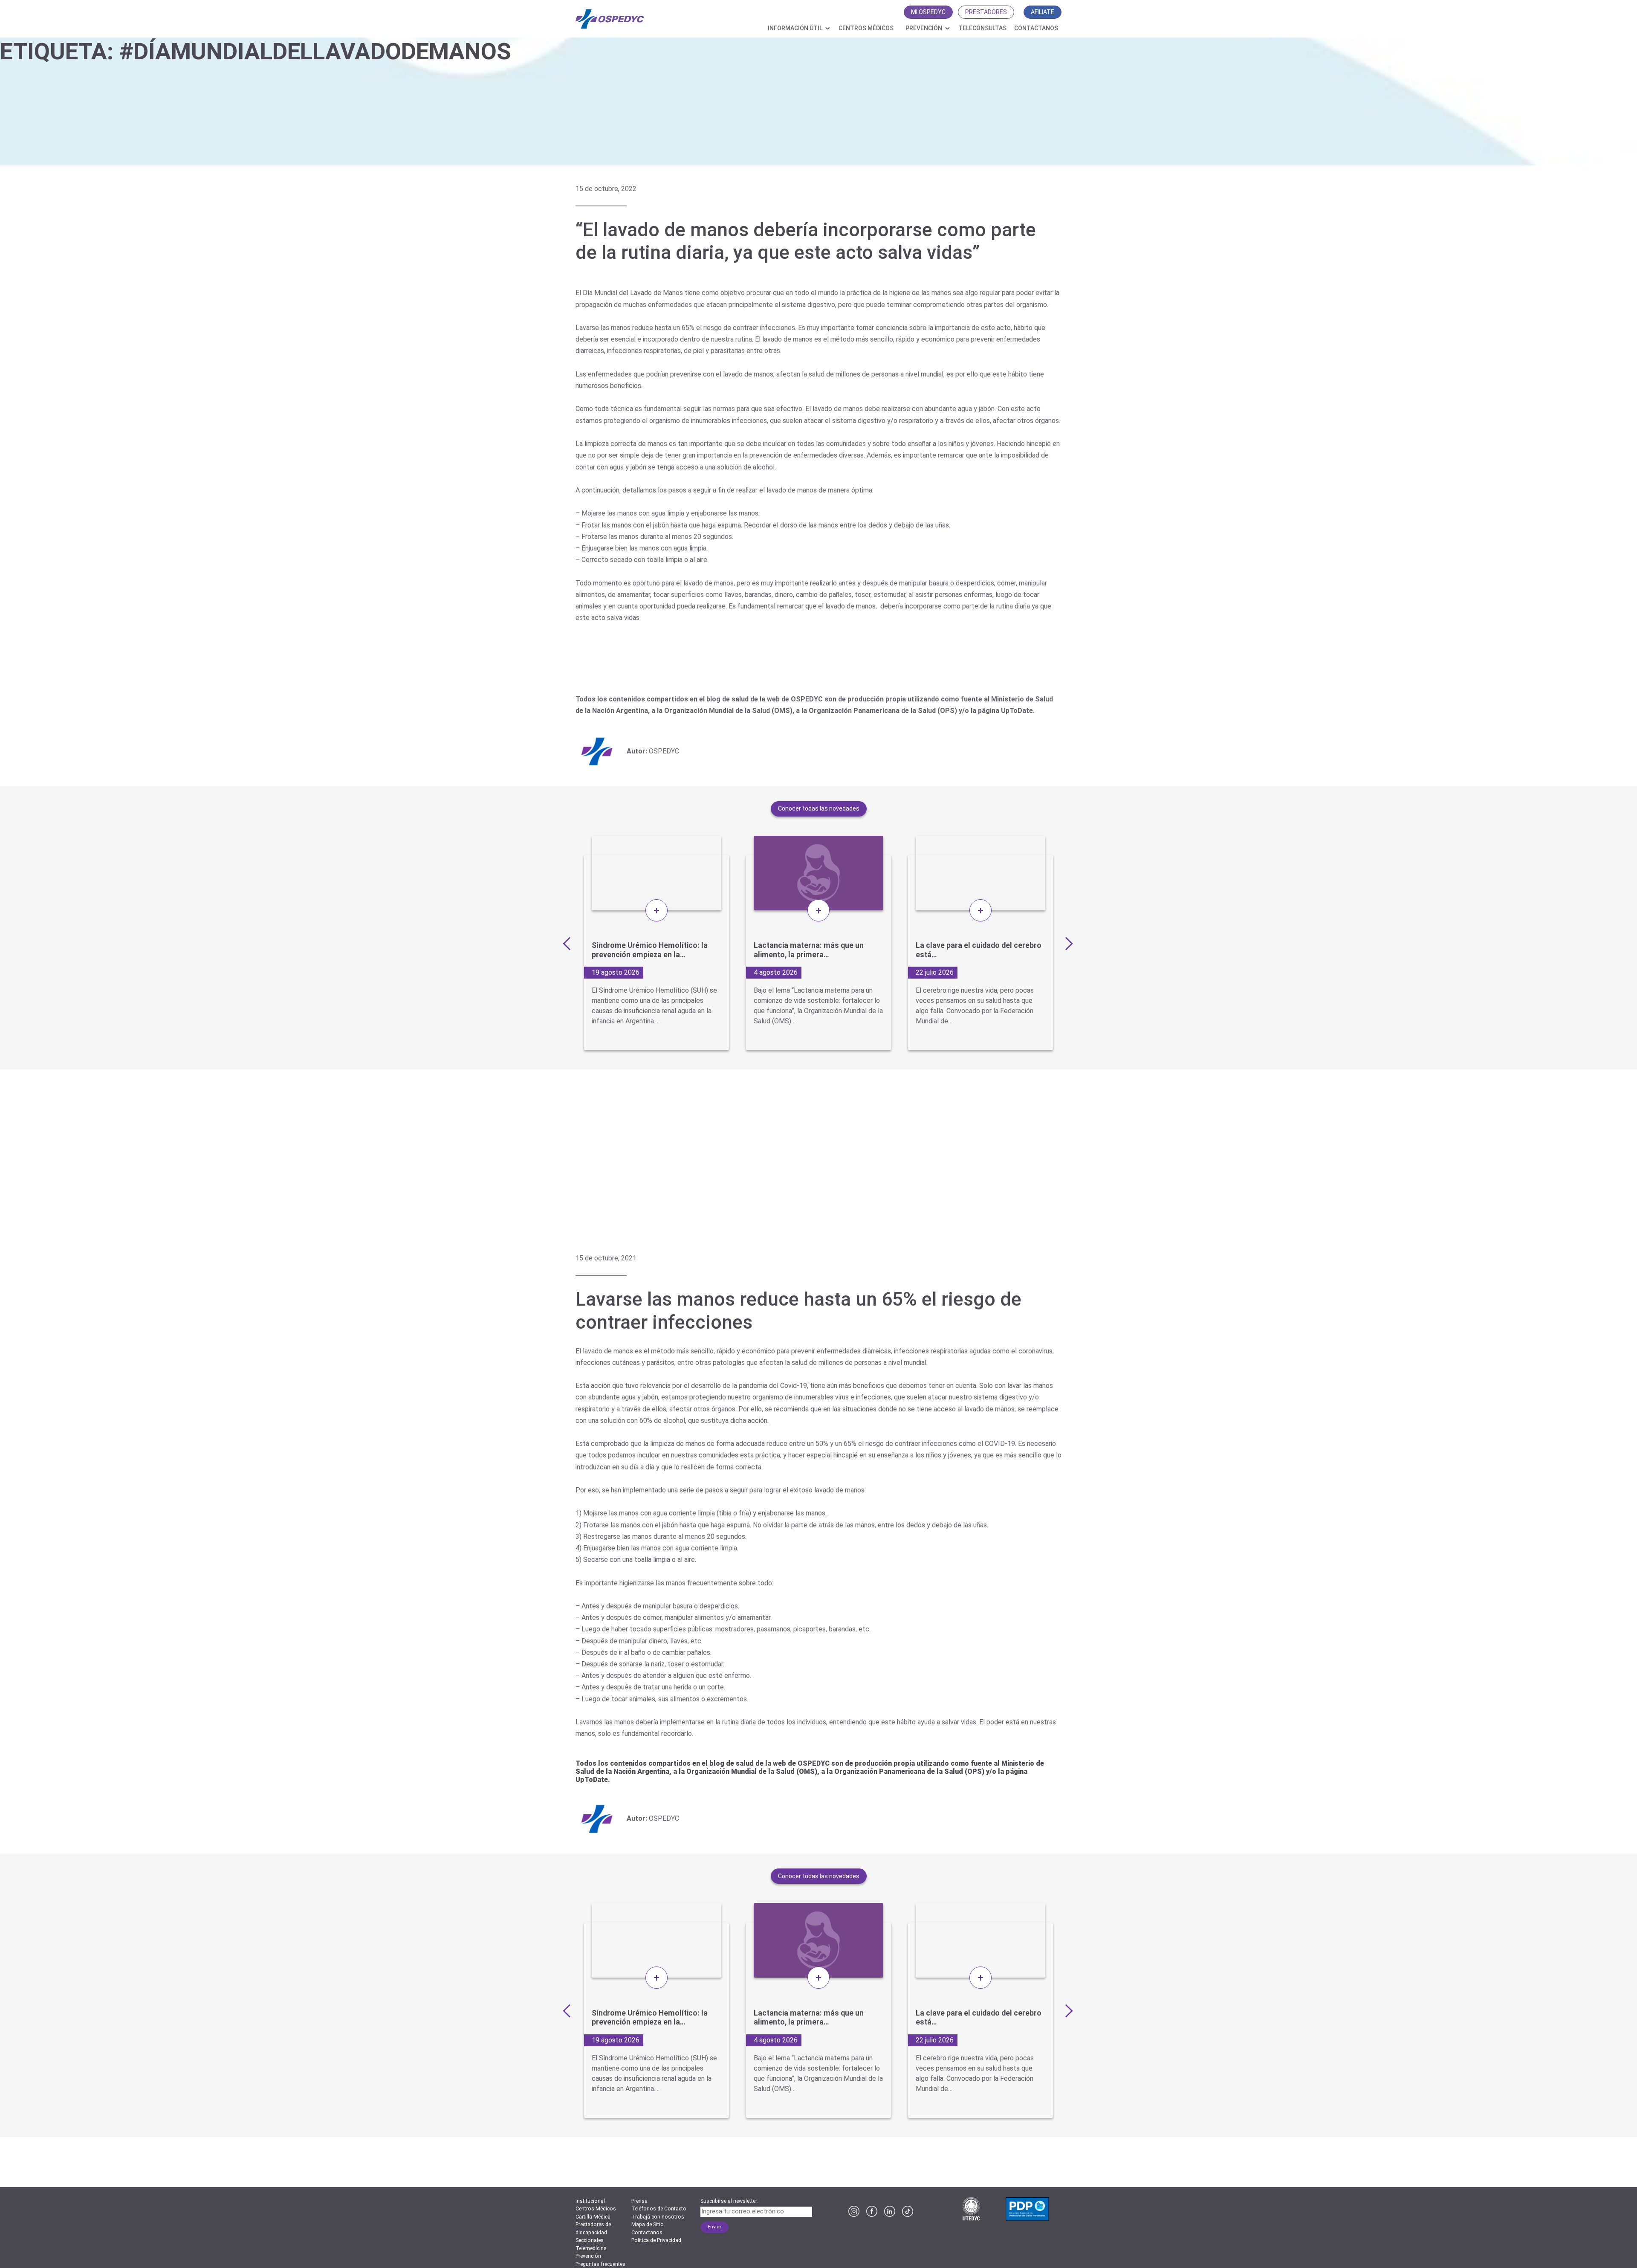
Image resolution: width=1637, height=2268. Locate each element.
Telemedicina (591, 2248)
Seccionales (590, 2240)
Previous (569, 943)
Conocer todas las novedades (819, 808)
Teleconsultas (982, 28)
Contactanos (1036, 28)
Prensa (639, 2201)
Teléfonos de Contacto (659, 2209)
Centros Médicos (866, 28)
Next (1066, 943)
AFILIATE (1043, 12)
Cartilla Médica (593, 2217)
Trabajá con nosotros (658, 2217)
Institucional (590, 2201)
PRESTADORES (986, 12)
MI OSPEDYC (928, 12)
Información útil (795, 28)
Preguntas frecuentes (600, 2264)
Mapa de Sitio (648, 2225)
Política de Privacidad (656, 2240)
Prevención (924, 28)
